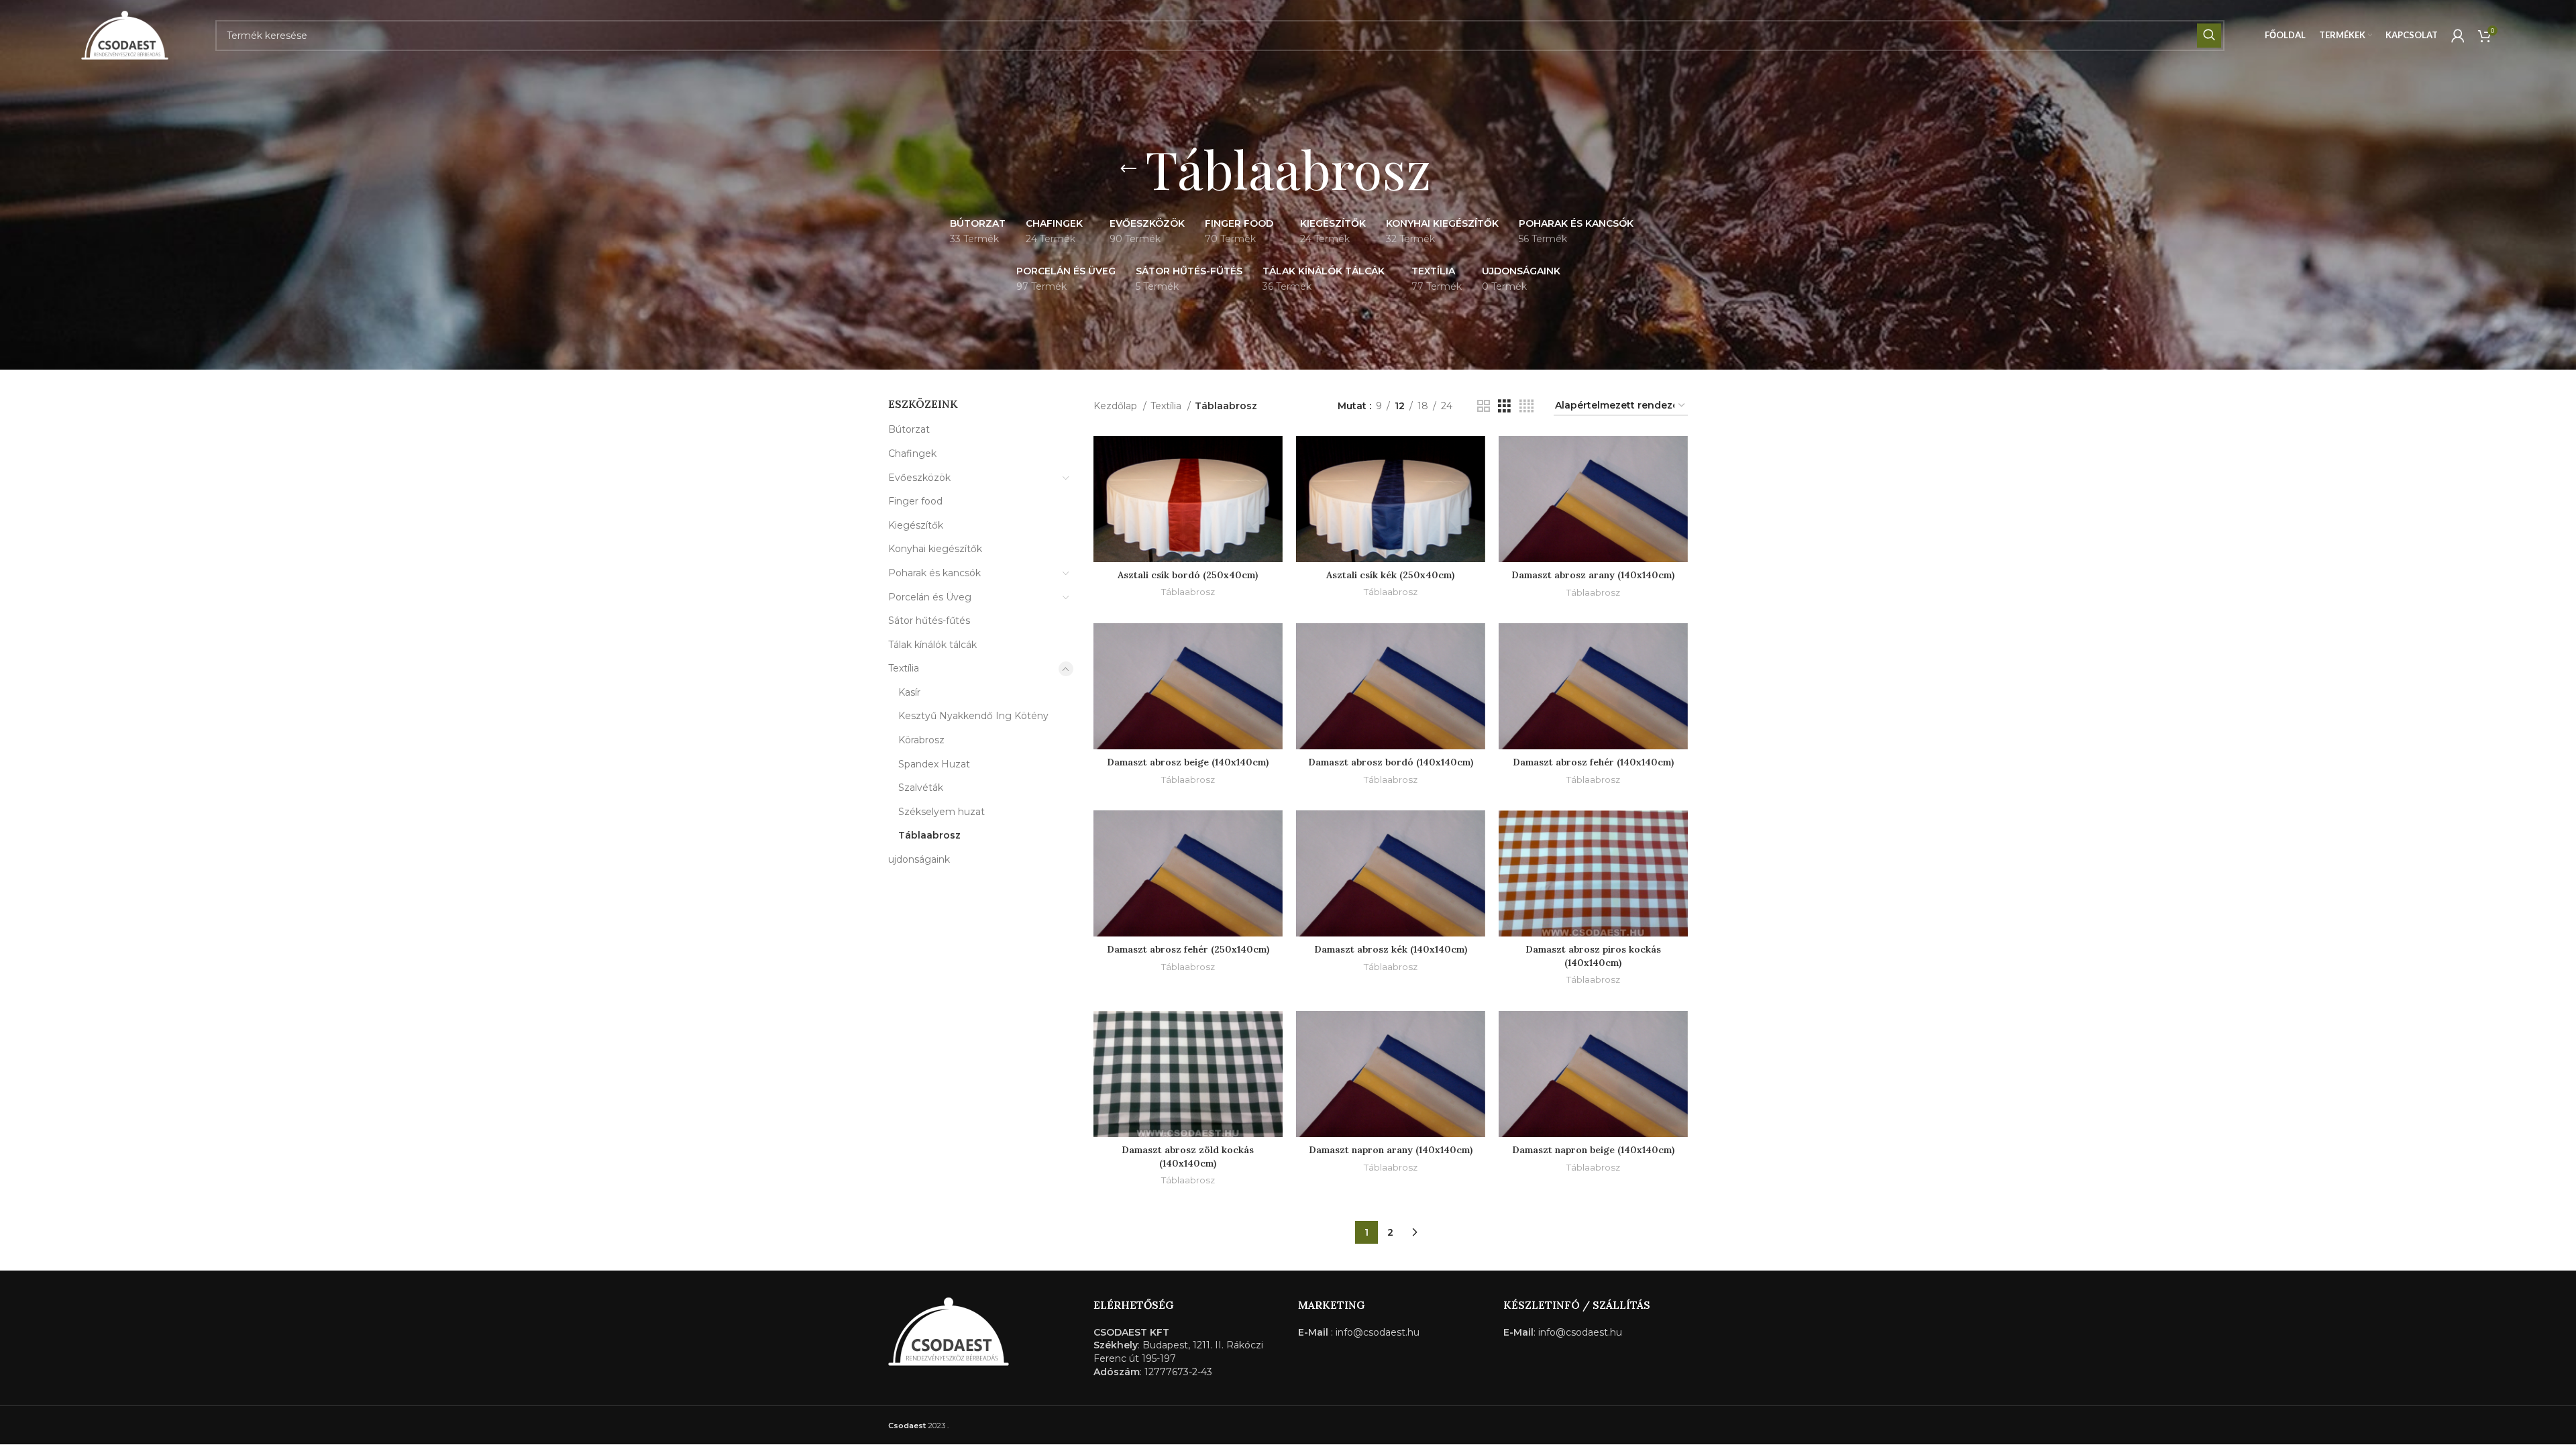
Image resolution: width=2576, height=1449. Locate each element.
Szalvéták (921, 788)
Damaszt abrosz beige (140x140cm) (1188, 762)
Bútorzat (909, 429)
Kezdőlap (1117, 406)
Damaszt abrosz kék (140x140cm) (1391, 949)
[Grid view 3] (1504, 406)
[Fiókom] (2458, 36)
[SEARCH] (2209, 36)
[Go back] (1128, 169)
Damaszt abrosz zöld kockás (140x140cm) (1188, 1157)
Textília (904, 668)
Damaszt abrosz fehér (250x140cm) (1188, 949)
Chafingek (912, 453)
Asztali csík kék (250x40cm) (1390, 575)
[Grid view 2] (1484, 406)
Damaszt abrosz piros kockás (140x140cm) (1593, 956)
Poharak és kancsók (934, 573)
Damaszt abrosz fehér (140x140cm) (1593, 762)
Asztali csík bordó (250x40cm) (1188, 575)
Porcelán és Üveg (930, 597)
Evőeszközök (919, 478)
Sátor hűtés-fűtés (929, 621)
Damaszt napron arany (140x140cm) (1391, 1150)
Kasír (909, 692)
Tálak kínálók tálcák (932, 645)
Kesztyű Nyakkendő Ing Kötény (973, 716)
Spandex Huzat (934, 764)
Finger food (915, 501)
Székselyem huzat (942, 812)
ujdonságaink (919, 859)
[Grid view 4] (1526, 406)
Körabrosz (921, 740)
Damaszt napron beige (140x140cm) (1593, 1150)
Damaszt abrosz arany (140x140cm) (1593, 575)
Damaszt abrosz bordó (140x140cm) (1391, 762)
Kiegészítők (916, 525)
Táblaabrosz (929, 835)
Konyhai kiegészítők (935, 549)
